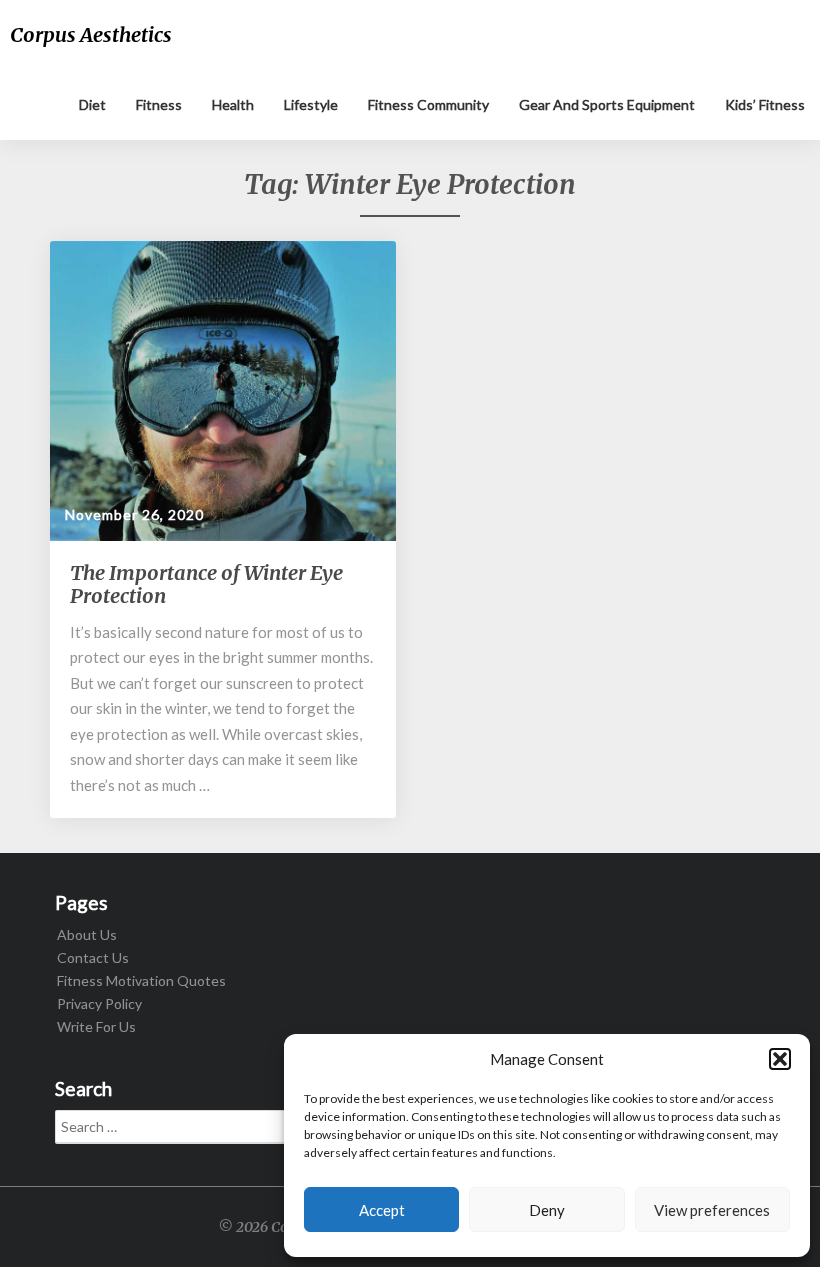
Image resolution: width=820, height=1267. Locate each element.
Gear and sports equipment (607, 104)
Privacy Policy (99, 1003)
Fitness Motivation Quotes (141, 980)
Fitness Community (428, 104)
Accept (382, 1210)
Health (233, 104)
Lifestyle (311, 104)
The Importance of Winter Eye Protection (206, 584)
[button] (780, 1059)
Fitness (159, 104)
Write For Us (96, 1026)
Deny (547, 1210)
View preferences (712, 1210)
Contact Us (93, 957)
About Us (87, 934)
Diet (92, 104)
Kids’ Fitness (765, 104)
